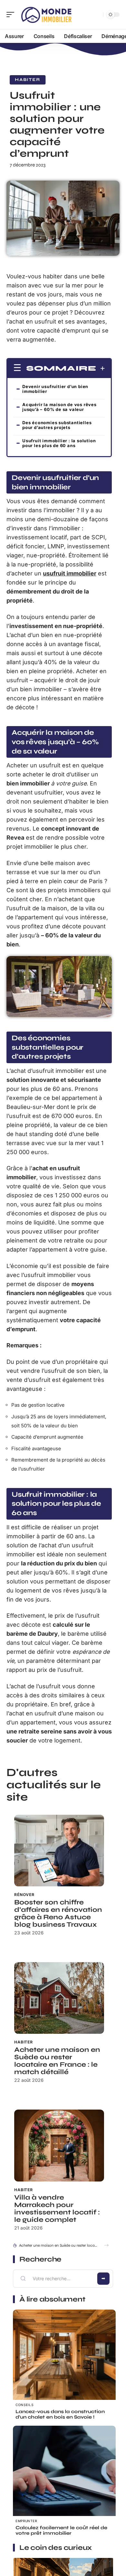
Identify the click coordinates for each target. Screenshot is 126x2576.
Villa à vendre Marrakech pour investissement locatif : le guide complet (57, 2209)
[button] (106, 2245)
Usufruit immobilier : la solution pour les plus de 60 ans (59, 443)
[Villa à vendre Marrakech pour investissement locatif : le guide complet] (59, 2145)
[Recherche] (97, 15)
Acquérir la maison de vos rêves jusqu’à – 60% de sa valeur (59, 407)
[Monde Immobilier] (47, 15)
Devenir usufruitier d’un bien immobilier (55, 389)
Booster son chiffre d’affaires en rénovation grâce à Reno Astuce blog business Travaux (58, 1913)
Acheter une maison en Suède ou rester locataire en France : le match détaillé (57, 2061)
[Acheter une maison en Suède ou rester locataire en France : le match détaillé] (59, 1998)
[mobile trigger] (12, 15)
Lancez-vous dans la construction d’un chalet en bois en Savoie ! (60, 2414)
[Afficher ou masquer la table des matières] (101, 368)
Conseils (25, 2405)
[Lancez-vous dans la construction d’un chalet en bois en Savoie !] (64, 2361)
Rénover (24, 1895)
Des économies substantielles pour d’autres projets (57, 425)
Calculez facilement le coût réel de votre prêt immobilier (61, 2530)
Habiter (28, 80)
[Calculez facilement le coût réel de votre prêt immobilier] (64, 2477)
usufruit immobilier (70, 573)
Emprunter (26, 2521)
